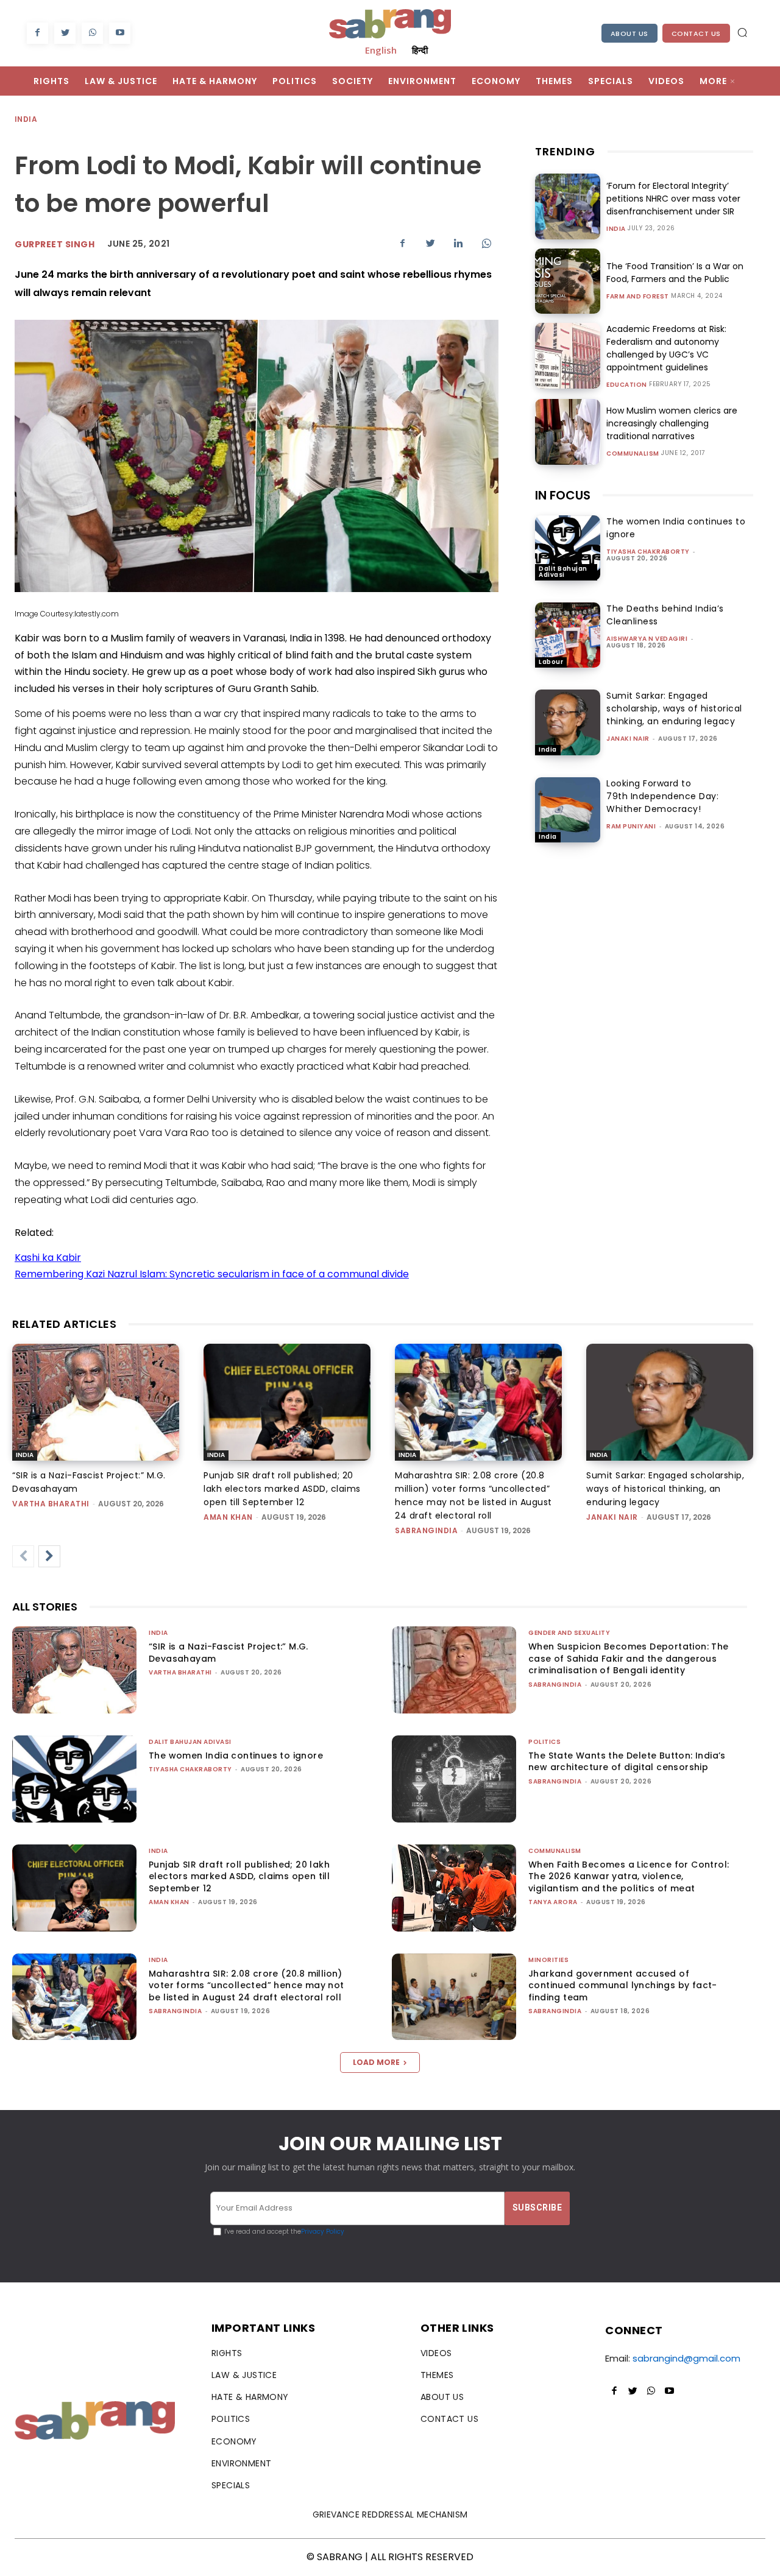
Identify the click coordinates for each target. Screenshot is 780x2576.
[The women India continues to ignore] (568, 548)
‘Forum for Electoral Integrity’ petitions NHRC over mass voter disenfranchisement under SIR (673, 199)
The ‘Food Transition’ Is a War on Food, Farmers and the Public (675, 273)
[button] (742, 32)
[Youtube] (120, 33)
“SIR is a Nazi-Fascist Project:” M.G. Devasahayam (229, 1653)
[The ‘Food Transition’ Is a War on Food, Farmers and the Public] (568, 281)
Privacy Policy (323, 2232)
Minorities (548, 1960)
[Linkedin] (458, 243)
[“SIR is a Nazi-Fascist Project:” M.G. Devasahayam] (96, 1402)
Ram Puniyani (631, 826)
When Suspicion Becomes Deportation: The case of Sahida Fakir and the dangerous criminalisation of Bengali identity (629, 1658)
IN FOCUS (563, 495)
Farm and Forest (638, 297)
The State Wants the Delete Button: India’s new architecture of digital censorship (627, 1762)
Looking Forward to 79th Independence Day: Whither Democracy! (662, 796)
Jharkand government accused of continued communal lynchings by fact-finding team (623, 1985)
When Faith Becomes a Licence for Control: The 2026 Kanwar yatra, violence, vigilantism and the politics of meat (629, 1876)
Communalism (633, 454)
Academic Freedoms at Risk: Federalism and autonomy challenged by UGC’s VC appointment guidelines (666, 348)
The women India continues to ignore (236, 1756)
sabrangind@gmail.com (686, 2358)
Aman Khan (228, 1517)
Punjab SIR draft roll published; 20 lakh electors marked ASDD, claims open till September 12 (282, 1489)
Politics (544, 1742)
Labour (551, 662)
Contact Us (696, 34)
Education (627, 385)
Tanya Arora (553, 1902)
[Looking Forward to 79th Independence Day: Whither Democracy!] (568, 810)
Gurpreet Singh (55, 244)
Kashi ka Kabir (48, 1258)
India (26, 119)
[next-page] (49, 1556)
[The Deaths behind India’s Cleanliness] (568, 635)
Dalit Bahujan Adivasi (563, 572)
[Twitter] (65, 33)
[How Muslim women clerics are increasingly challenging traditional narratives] (568, 432)
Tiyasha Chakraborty (648, 552)
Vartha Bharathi (51, 1504)
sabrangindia (426, 1530)
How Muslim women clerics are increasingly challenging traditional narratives (672, 423)
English (381, 50)
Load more (376, 2062)
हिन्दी (420, 50)
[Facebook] (37, 33)
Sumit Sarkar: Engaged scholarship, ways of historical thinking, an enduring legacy (674, 708)
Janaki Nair (628, 739)
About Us (629, 34)
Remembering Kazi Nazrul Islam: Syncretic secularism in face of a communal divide (212, 1274)
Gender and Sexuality (569, 1633)
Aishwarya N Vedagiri (647, 639)
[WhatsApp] (92, 33)
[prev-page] (23, 1556)
